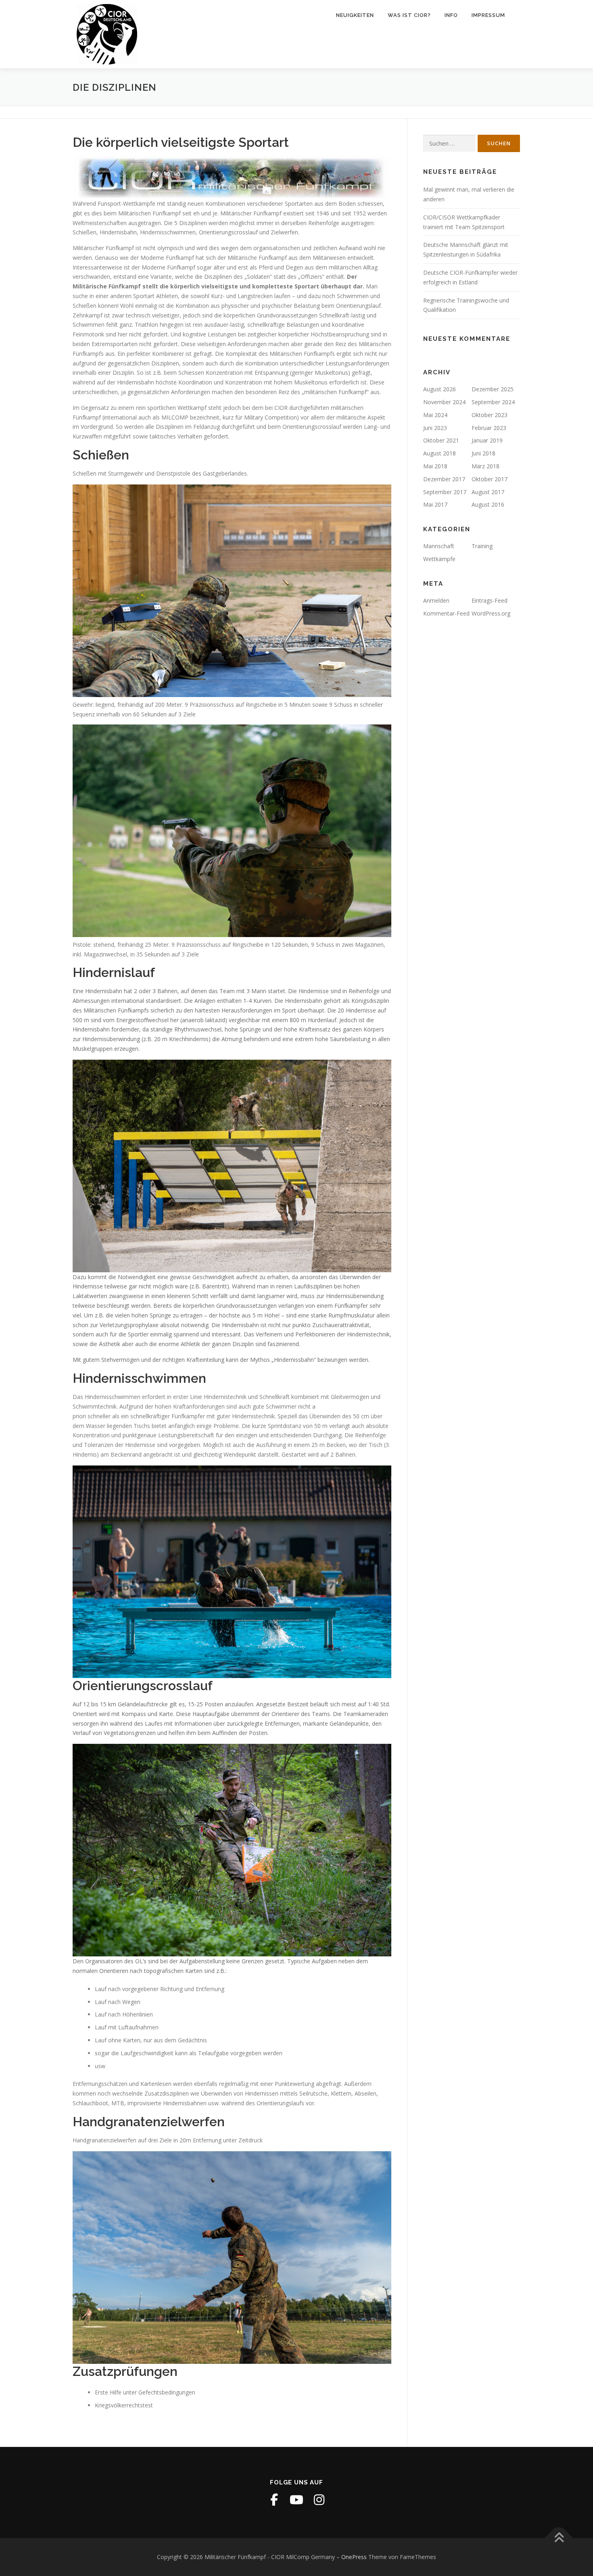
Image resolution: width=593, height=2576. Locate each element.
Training (482, 546)
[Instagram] (319, 2500)
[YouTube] (296, 2500)
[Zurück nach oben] (559, 2538)
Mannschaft (439, 546)
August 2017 (488, 492)
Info (451, 15)
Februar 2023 (489, 428)
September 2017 (445, 492)
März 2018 (485, 466)
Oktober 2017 (490, 479)
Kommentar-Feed (446, 613)
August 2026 (440, 389)
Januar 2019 (487, 440)
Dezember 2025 (493, 389)
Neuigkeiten (355, 15)
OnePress (354, 2557)
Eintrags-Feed (490, 600)
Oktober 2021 (441, 440)
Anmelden (436, 600)
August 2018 (440, 453)
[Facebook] (274, 2500)
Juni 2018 (483, 453)
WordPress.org (491, 613)
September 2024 (493, 402)
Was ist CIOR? (409, 15)
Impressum (488, 15)
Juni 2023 (435, 428)
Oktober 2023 (490, 415)
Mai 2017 (435, 504)
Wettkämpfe (439, 559)
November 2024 (444, 402)
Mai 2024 (435, 415)
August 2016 (488, 504)
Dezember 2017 (444, 479)
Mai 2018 (435, 466)
